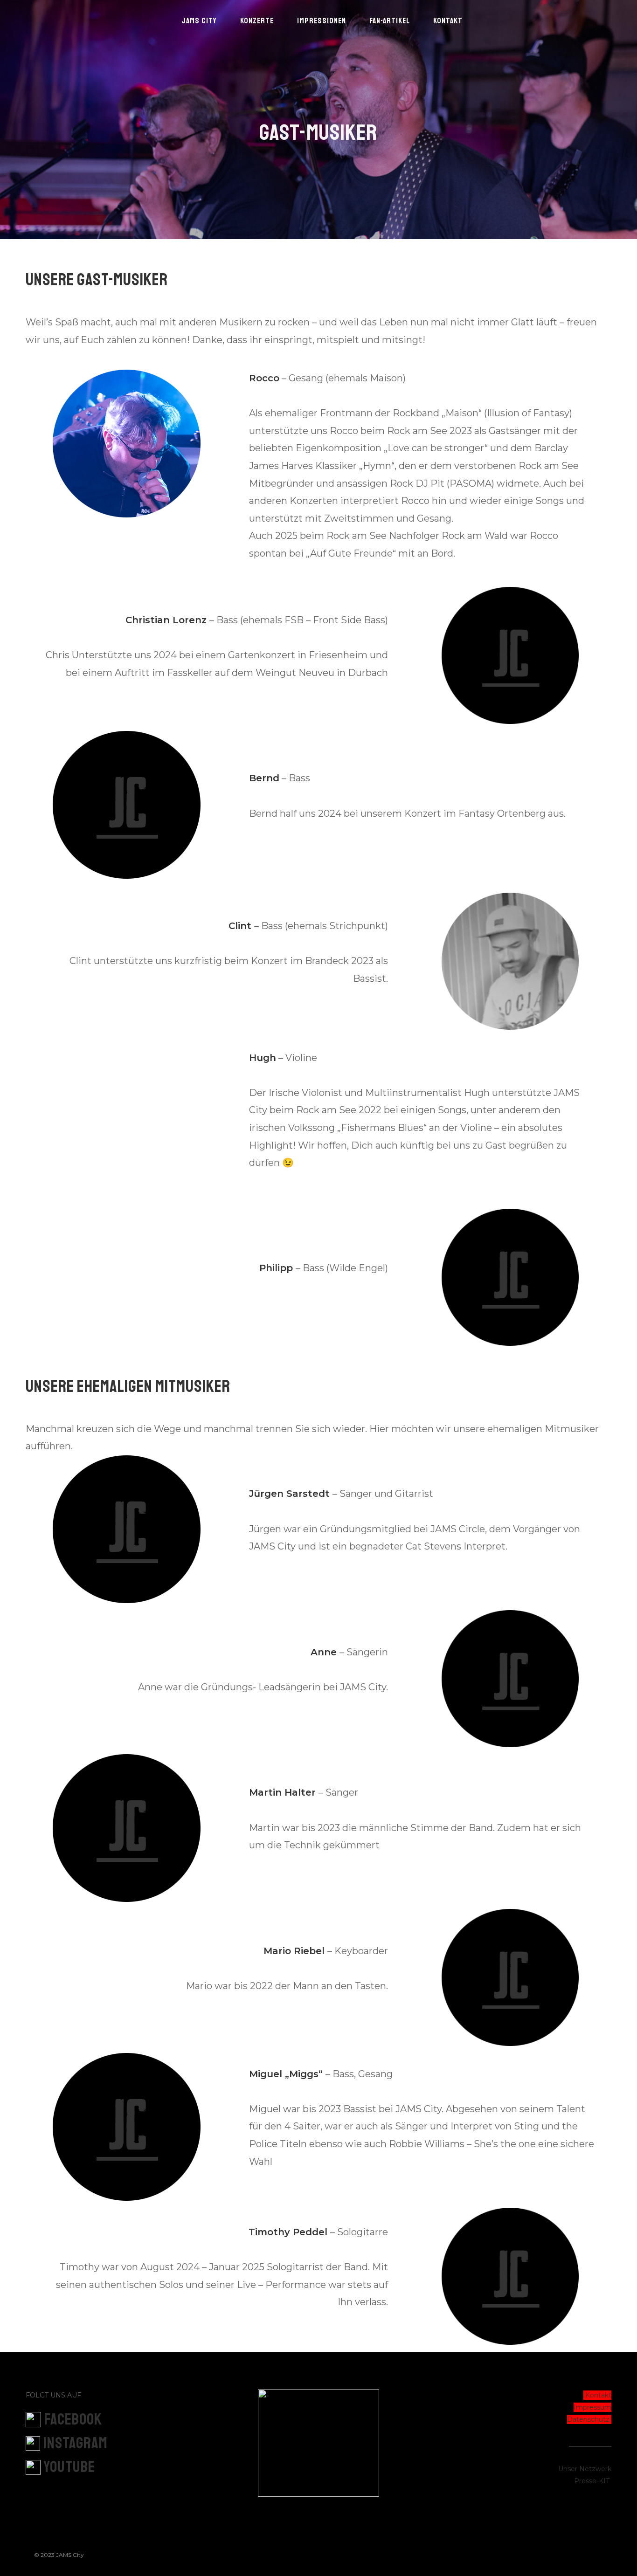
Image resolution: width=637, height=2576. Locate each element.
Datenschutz (588, 2419)
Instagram (76, 2443)
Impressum (592, 2407)
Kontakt (598, 2395)
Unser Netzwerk (585, 2469)
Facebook (73, 2419)
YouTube (69, 2467)
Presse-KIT (592, 2481)
